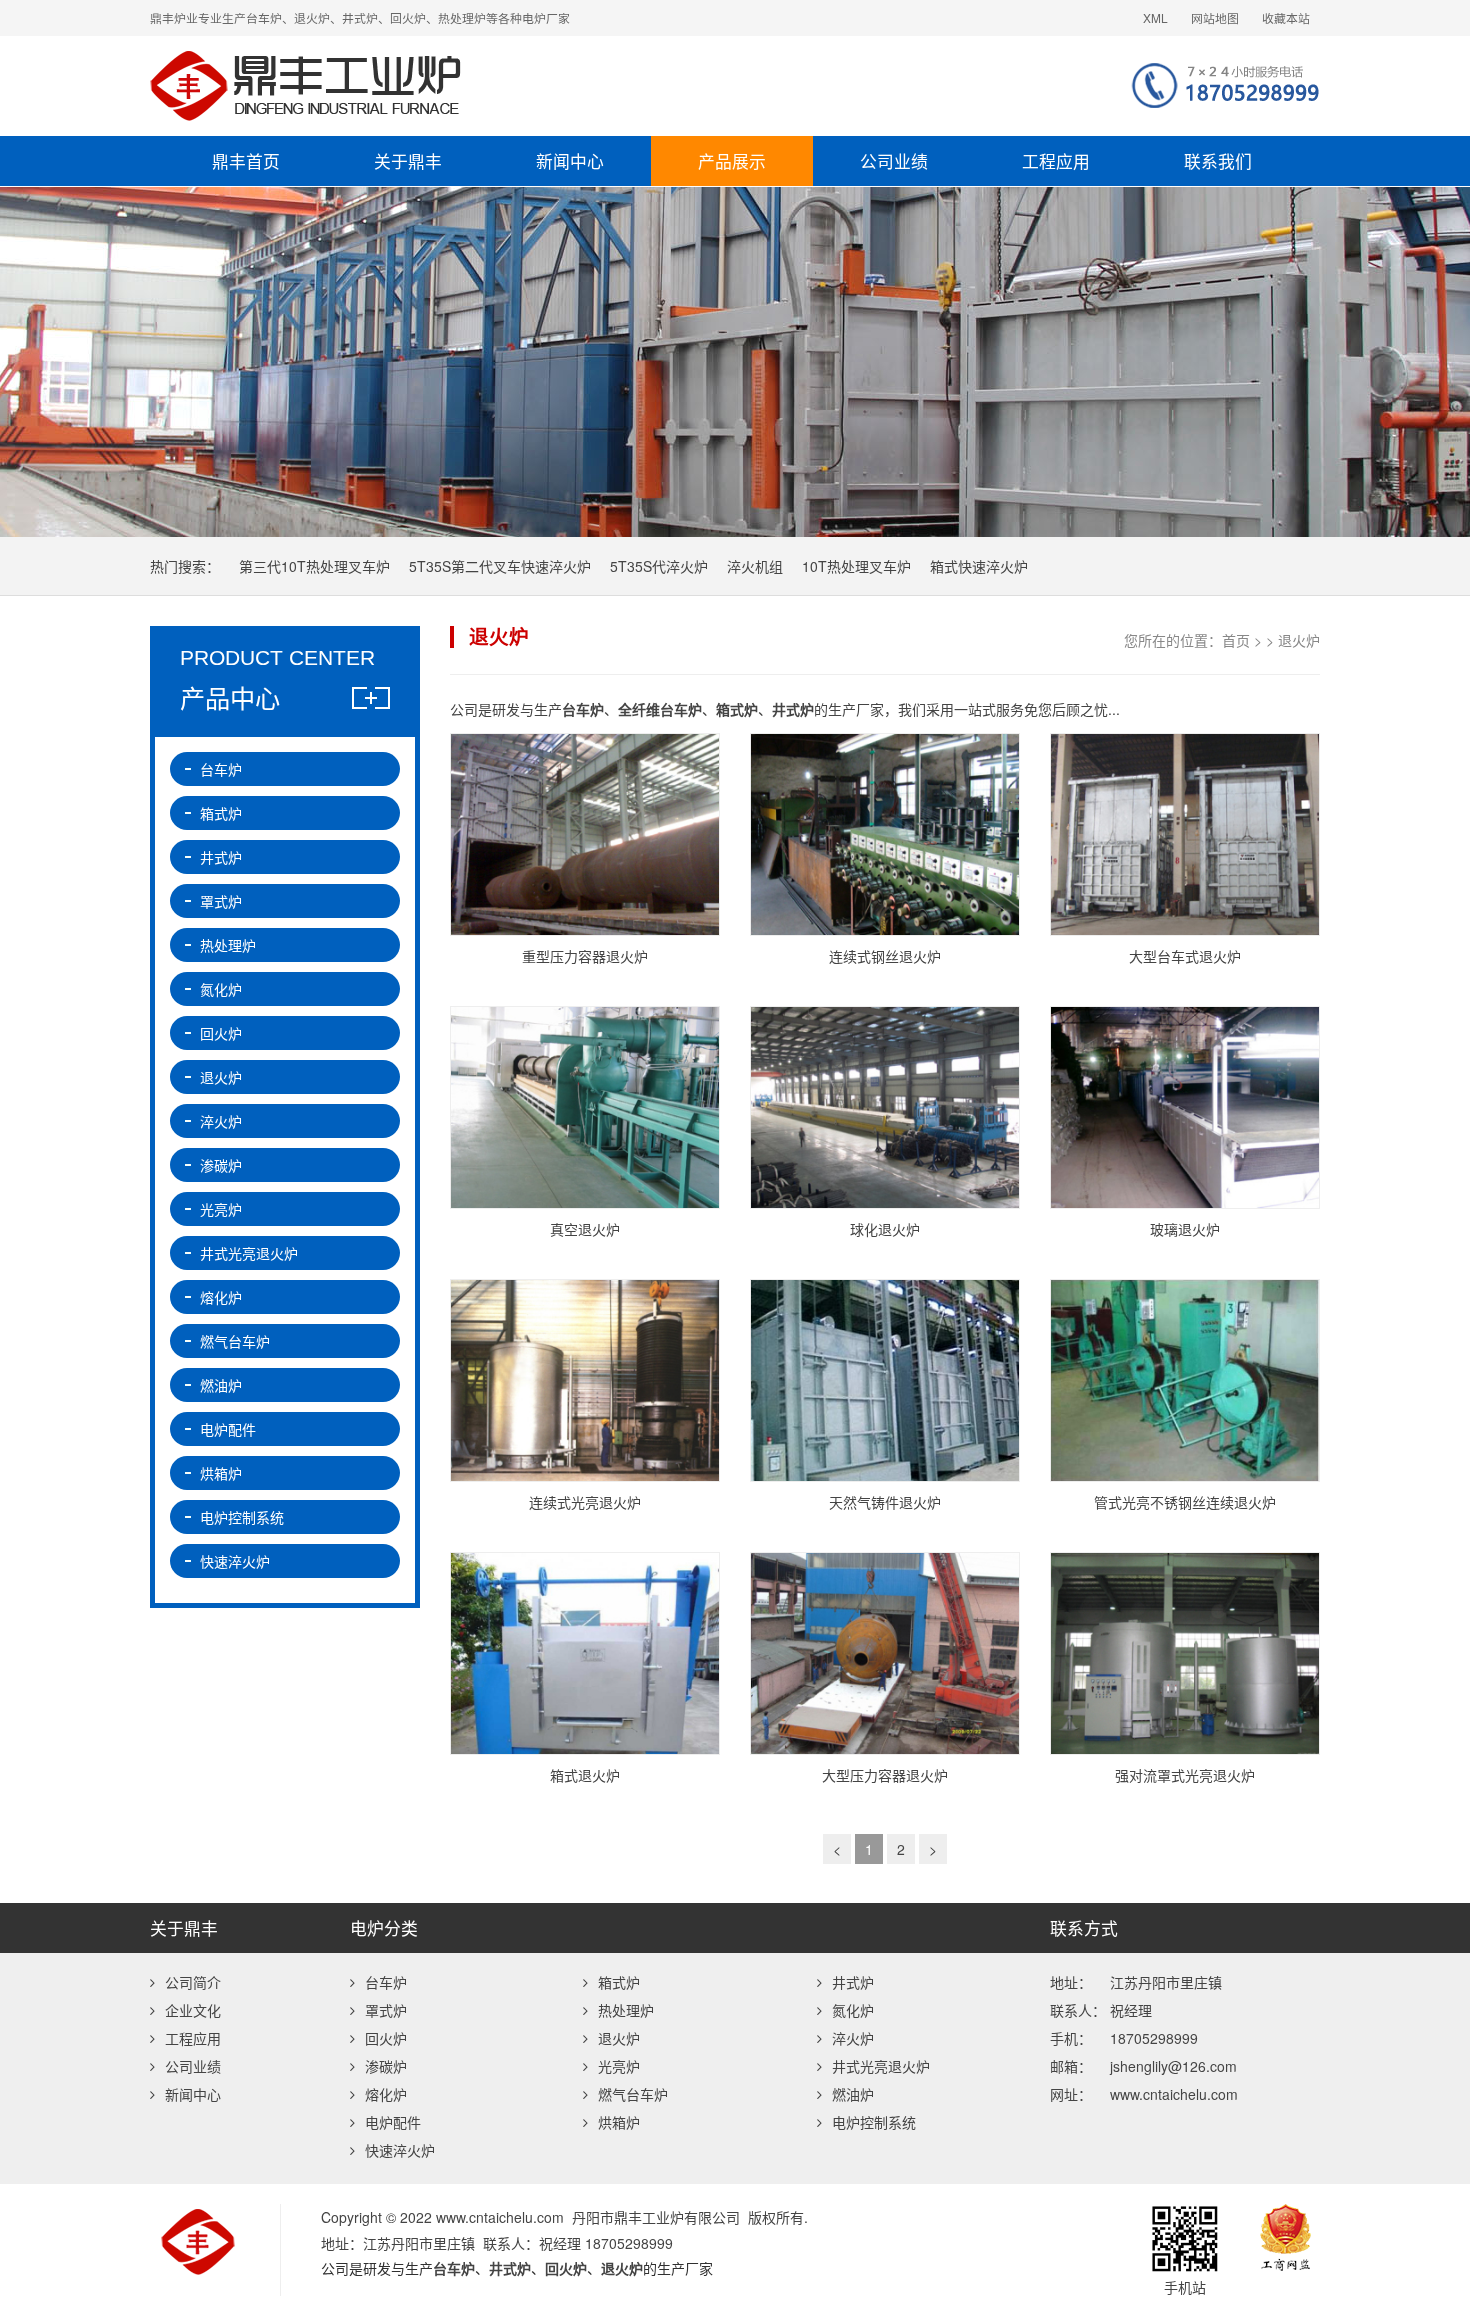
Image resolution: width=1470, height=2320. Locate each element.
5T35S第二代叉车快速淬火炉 (500, 566)
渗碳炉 (221, 1165)
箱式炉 (221, 813)
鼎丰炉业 (500, 86)
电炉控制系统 (242, 1517)
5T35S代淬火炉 (659, 566)
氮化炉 (221, 989)
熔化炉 (221, 1297)
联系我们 (1218, 161)
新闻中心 (570, 161)
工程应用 (1056, 161)
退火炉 (1299, 640)
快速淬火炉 (235, 1561)
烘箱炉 (221, 1473)
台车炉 (221, 769)
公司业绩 (894, 161)
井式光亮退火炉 (249, 1253)
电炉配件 (228, 1429)
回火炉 (221, 1033)
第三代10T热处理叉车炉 (314, 566)
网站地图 (1215, 17)
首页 (1236, 640)
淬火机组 (755, 566)
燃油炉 (221, 1385)
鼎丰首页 (246, 161)
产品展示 (732, 161)
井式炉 (221, 857)
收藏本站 (1286, 17)
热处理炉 (228, 945)
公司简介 (193, 1982)
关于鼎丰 (408, 161)
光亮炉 (221, 1209)
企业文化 (193, 2010)
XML (1155, 17)
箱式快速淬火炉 (979, 566)
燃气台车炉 (235, 1341)
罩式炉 (221, 901)
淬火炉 (221, 1121)
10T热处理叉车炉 (856, 566)
